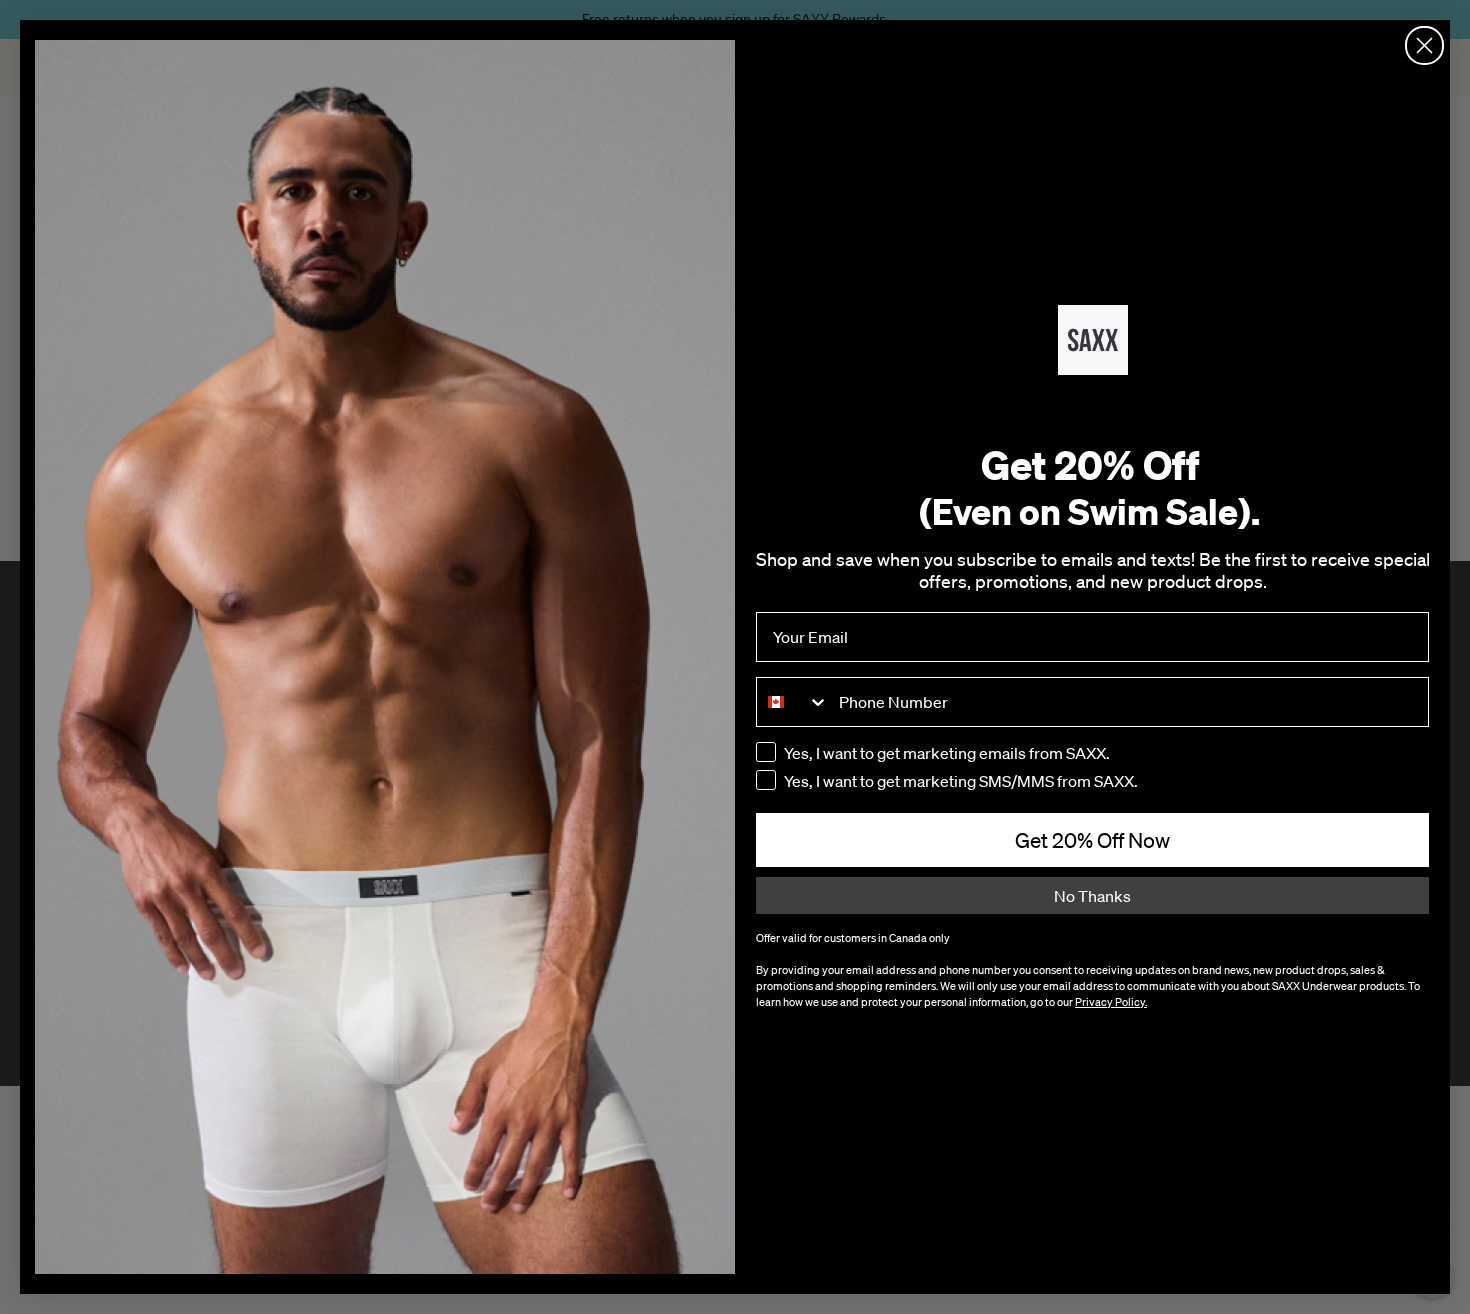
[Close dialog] (1424, 45)
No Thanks (1092, 896)
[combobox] (793, 702)
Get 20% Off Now (1092, 840)
